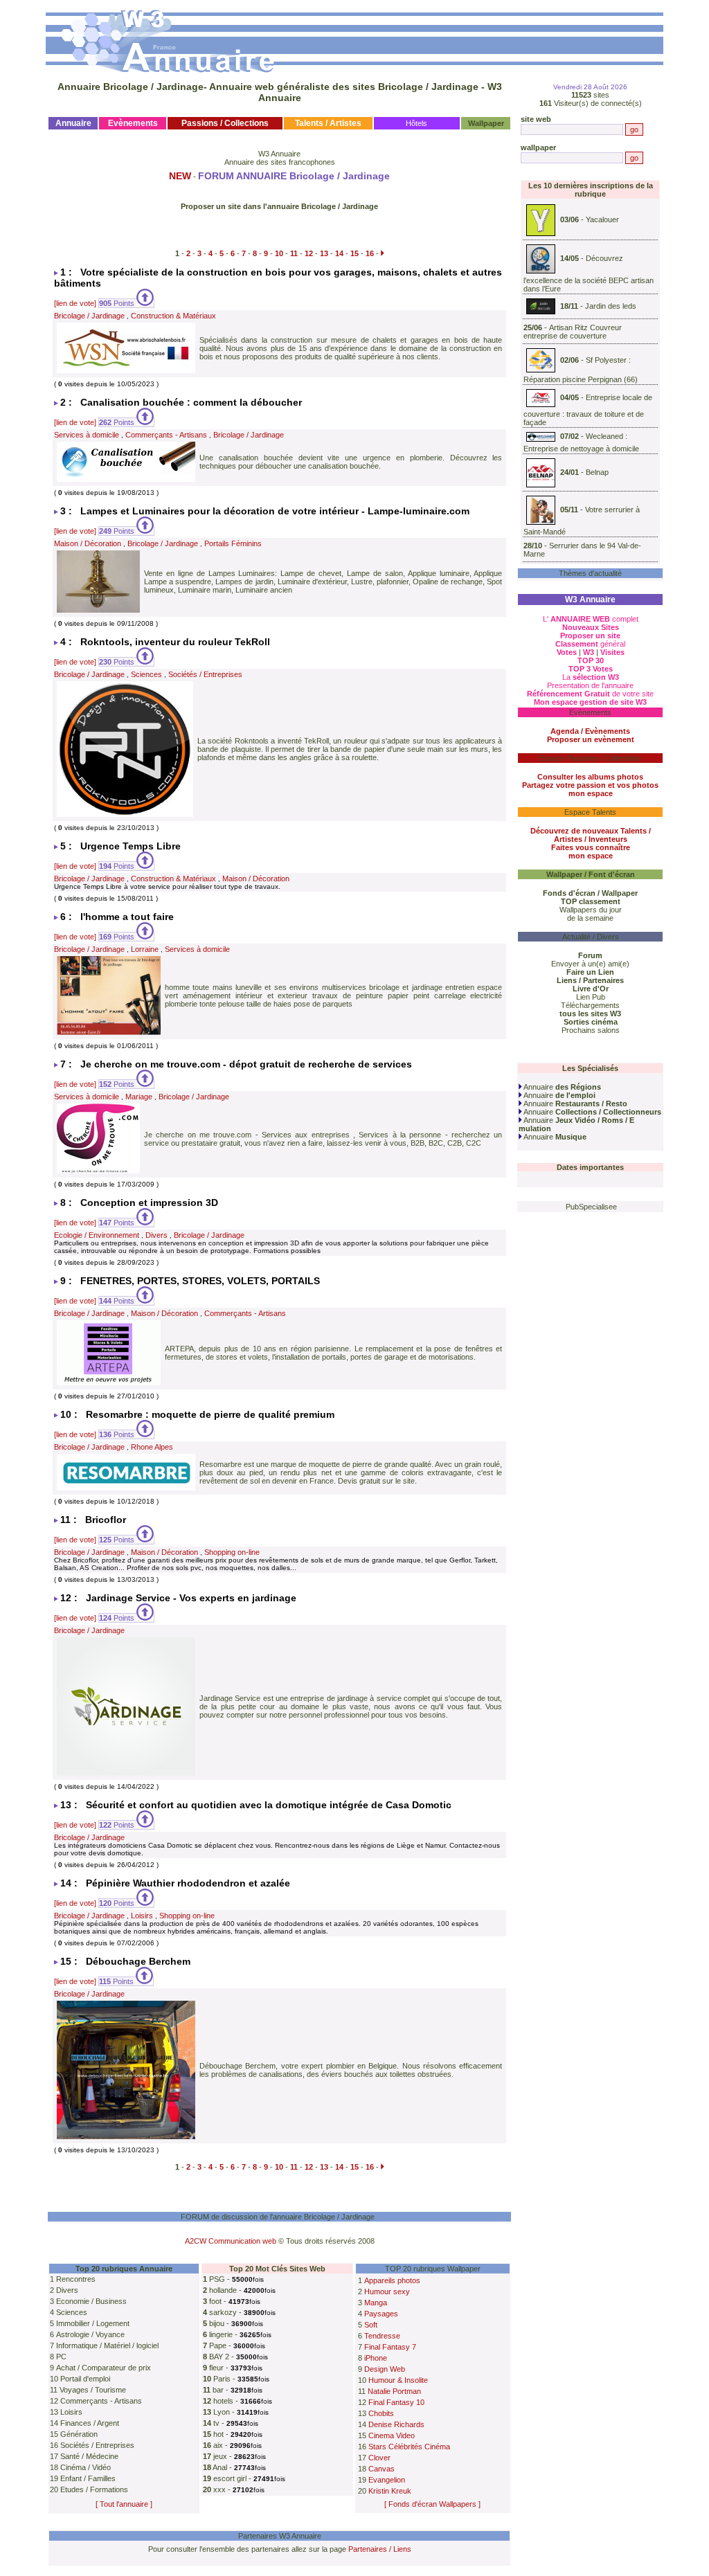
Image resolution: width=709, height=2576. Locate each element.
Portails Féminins (233, 543)
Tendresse (382, 2336)
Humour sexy (387, 2291)
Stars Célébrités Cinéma (409, 2447)
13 (324, 253)
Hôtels (416, 123)
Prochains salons (591, 1030)
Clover (379, 2458)
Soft (371, 2325)
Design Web (385, 2369)
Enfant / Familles (88, 2478)
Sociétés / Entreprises (205, 674)
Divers (156, 1235)
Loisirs (142, 1916)
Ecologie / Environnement (97, 1235)
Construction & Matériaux (173, 316)
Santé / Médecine (89, 2456)
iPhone (376, 2358)
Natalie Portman (394, 2391)
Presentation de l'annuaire (590, 685)
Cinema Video (392, 2435)
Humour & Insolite (398, 2380)
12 (309, 253)
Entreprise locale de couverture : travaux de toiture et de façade (588, 410)
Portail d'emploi (85, 2379)
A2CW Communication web (231, 2241)
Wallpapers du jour (591, 910)
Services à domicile (87, 435)
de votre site (590, 694)
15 (354, 253)
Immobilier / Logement (93, 2323)
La (591, 677)
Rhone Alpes (152, 1447)
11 (294, 253)
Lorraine (145, 949)
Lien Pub (591, 997)
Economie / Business (91, 2301)
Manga (376, 2303)
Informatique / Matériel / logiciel (107, 2345)
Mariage (139, 1097)
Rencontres (76, 2279)
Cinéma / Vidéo (86, 2467)
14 (339, 253)
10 (279, 253)
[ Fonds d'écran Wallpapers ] (432, 2504)
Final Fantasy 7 (390, 2347)
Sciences (146, 674)
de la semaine (590, 918)
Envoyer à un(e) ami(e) (590, 964)
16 (370, 253)
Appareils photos (392, 2280)
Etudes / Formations (94, 2489)
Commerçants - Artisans (166, 435)
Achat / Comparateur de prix (104, 2368)
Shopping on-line (232, 1552)
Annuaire (562, 1087)
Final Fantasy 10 (396, 2402)
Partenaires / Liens (380, 2549)
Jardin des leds (611, 305)
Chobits (381, 2413)
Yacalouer (602, 219)
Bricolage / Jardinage (89, 316)
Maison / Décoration (88, 543)
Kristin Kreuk (390, 2491)
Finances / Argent (90, 2423)
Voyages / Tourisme (93, 2390)
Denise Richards (396, 2424)
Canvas (382, 2469)
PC (61, 2357)
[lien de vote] (75, 303)
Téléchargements (590, 1005)
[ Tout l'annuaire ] (124, 2504)
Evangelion (387, 2480)
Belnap (597, 472)
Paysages (381, 2314)
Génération (79, 2434)
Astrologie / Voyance (90, 2334)
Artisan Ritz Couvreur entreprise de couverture (573, 332)
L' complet (591, 619)
